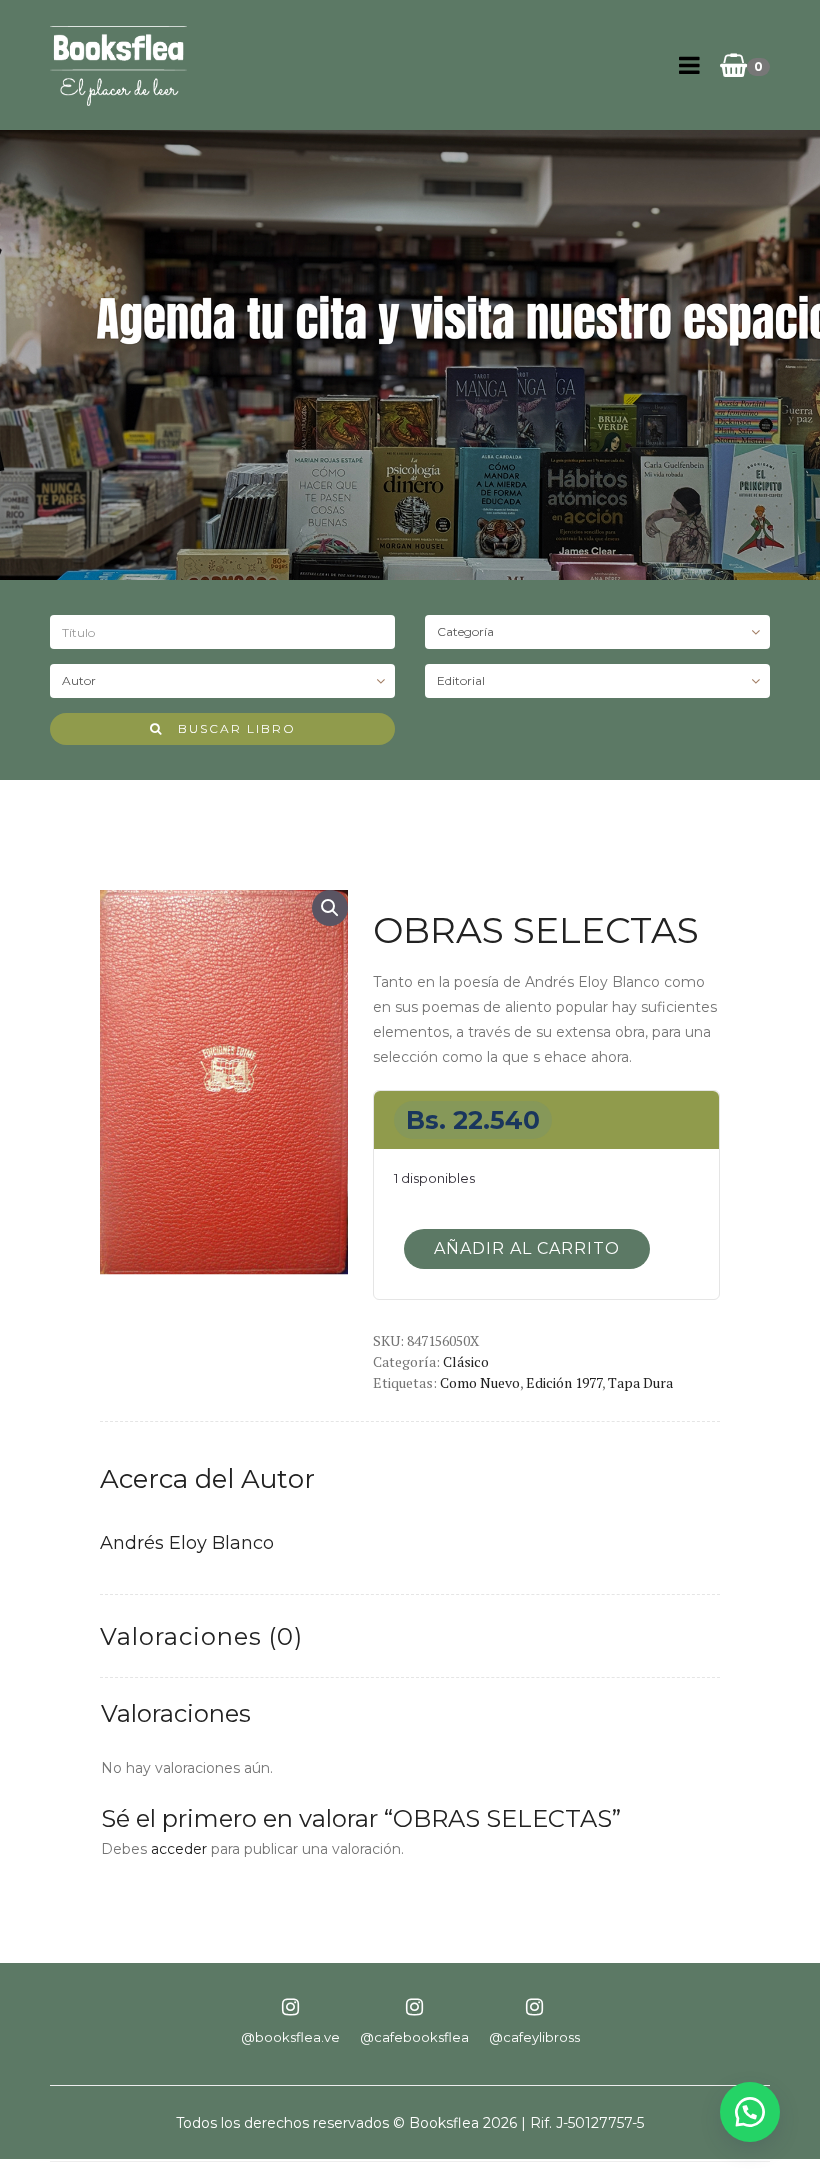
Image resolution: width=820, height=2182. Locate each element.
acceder (179, 1849)
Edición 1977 (564, 1382)
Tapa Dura (640, 1382)
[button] (330, 908)
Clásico (466, 1361)
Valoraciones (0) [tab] (201, 1636)
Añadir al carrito (527, 1248)
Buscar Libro (229, 728)
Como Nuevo (480, 1382)
